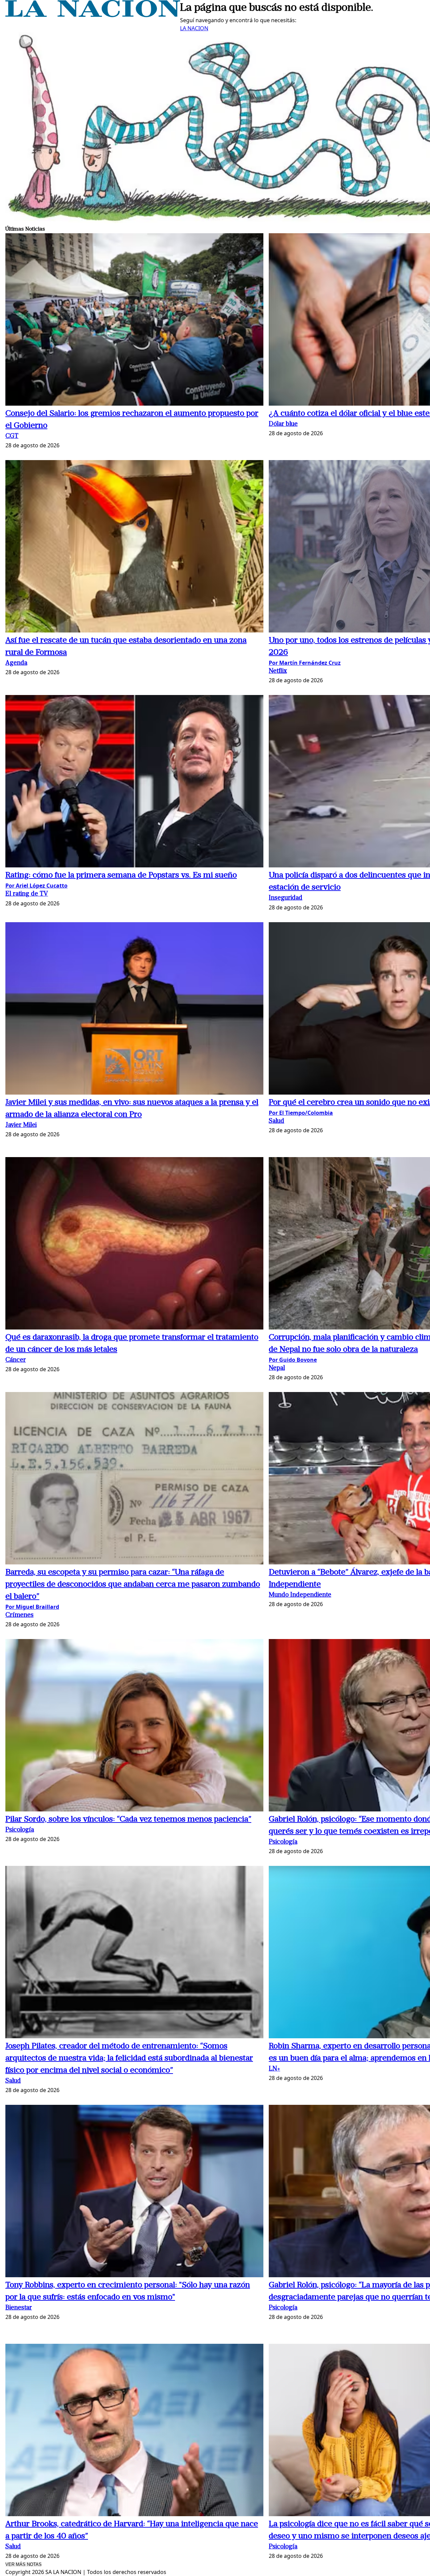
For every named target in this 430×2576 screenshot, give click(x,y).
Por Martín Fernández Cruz (305, 663)
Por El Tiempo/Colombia (301, 1113)
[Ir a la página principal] (93, 15)
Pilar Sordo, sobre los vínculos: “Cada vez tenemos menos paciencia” (128, 1819)
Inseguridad (286, 898)
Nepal (277, 1368)
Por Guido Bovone (293, 1360)
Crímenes (19, 1615)
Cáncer (16, 1360)
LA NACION (194, 28)
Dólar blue (283, 424)
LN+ (274, 2069)
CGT (12, 436)
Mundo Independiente (300, 1595)
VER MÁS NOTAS (24, 2564)
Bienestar (19, 2308)
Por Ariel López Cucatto (36, 886)
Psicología (20, 1830)
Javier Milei (21, 1125)
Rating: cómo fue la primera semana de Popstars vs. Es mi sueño (121, 875)
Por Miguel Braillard (32, 1607)
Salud (276, 1121)
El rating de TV (27, 894)
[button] (134, 320)
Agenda (16, 663)
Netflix (278, 671)
